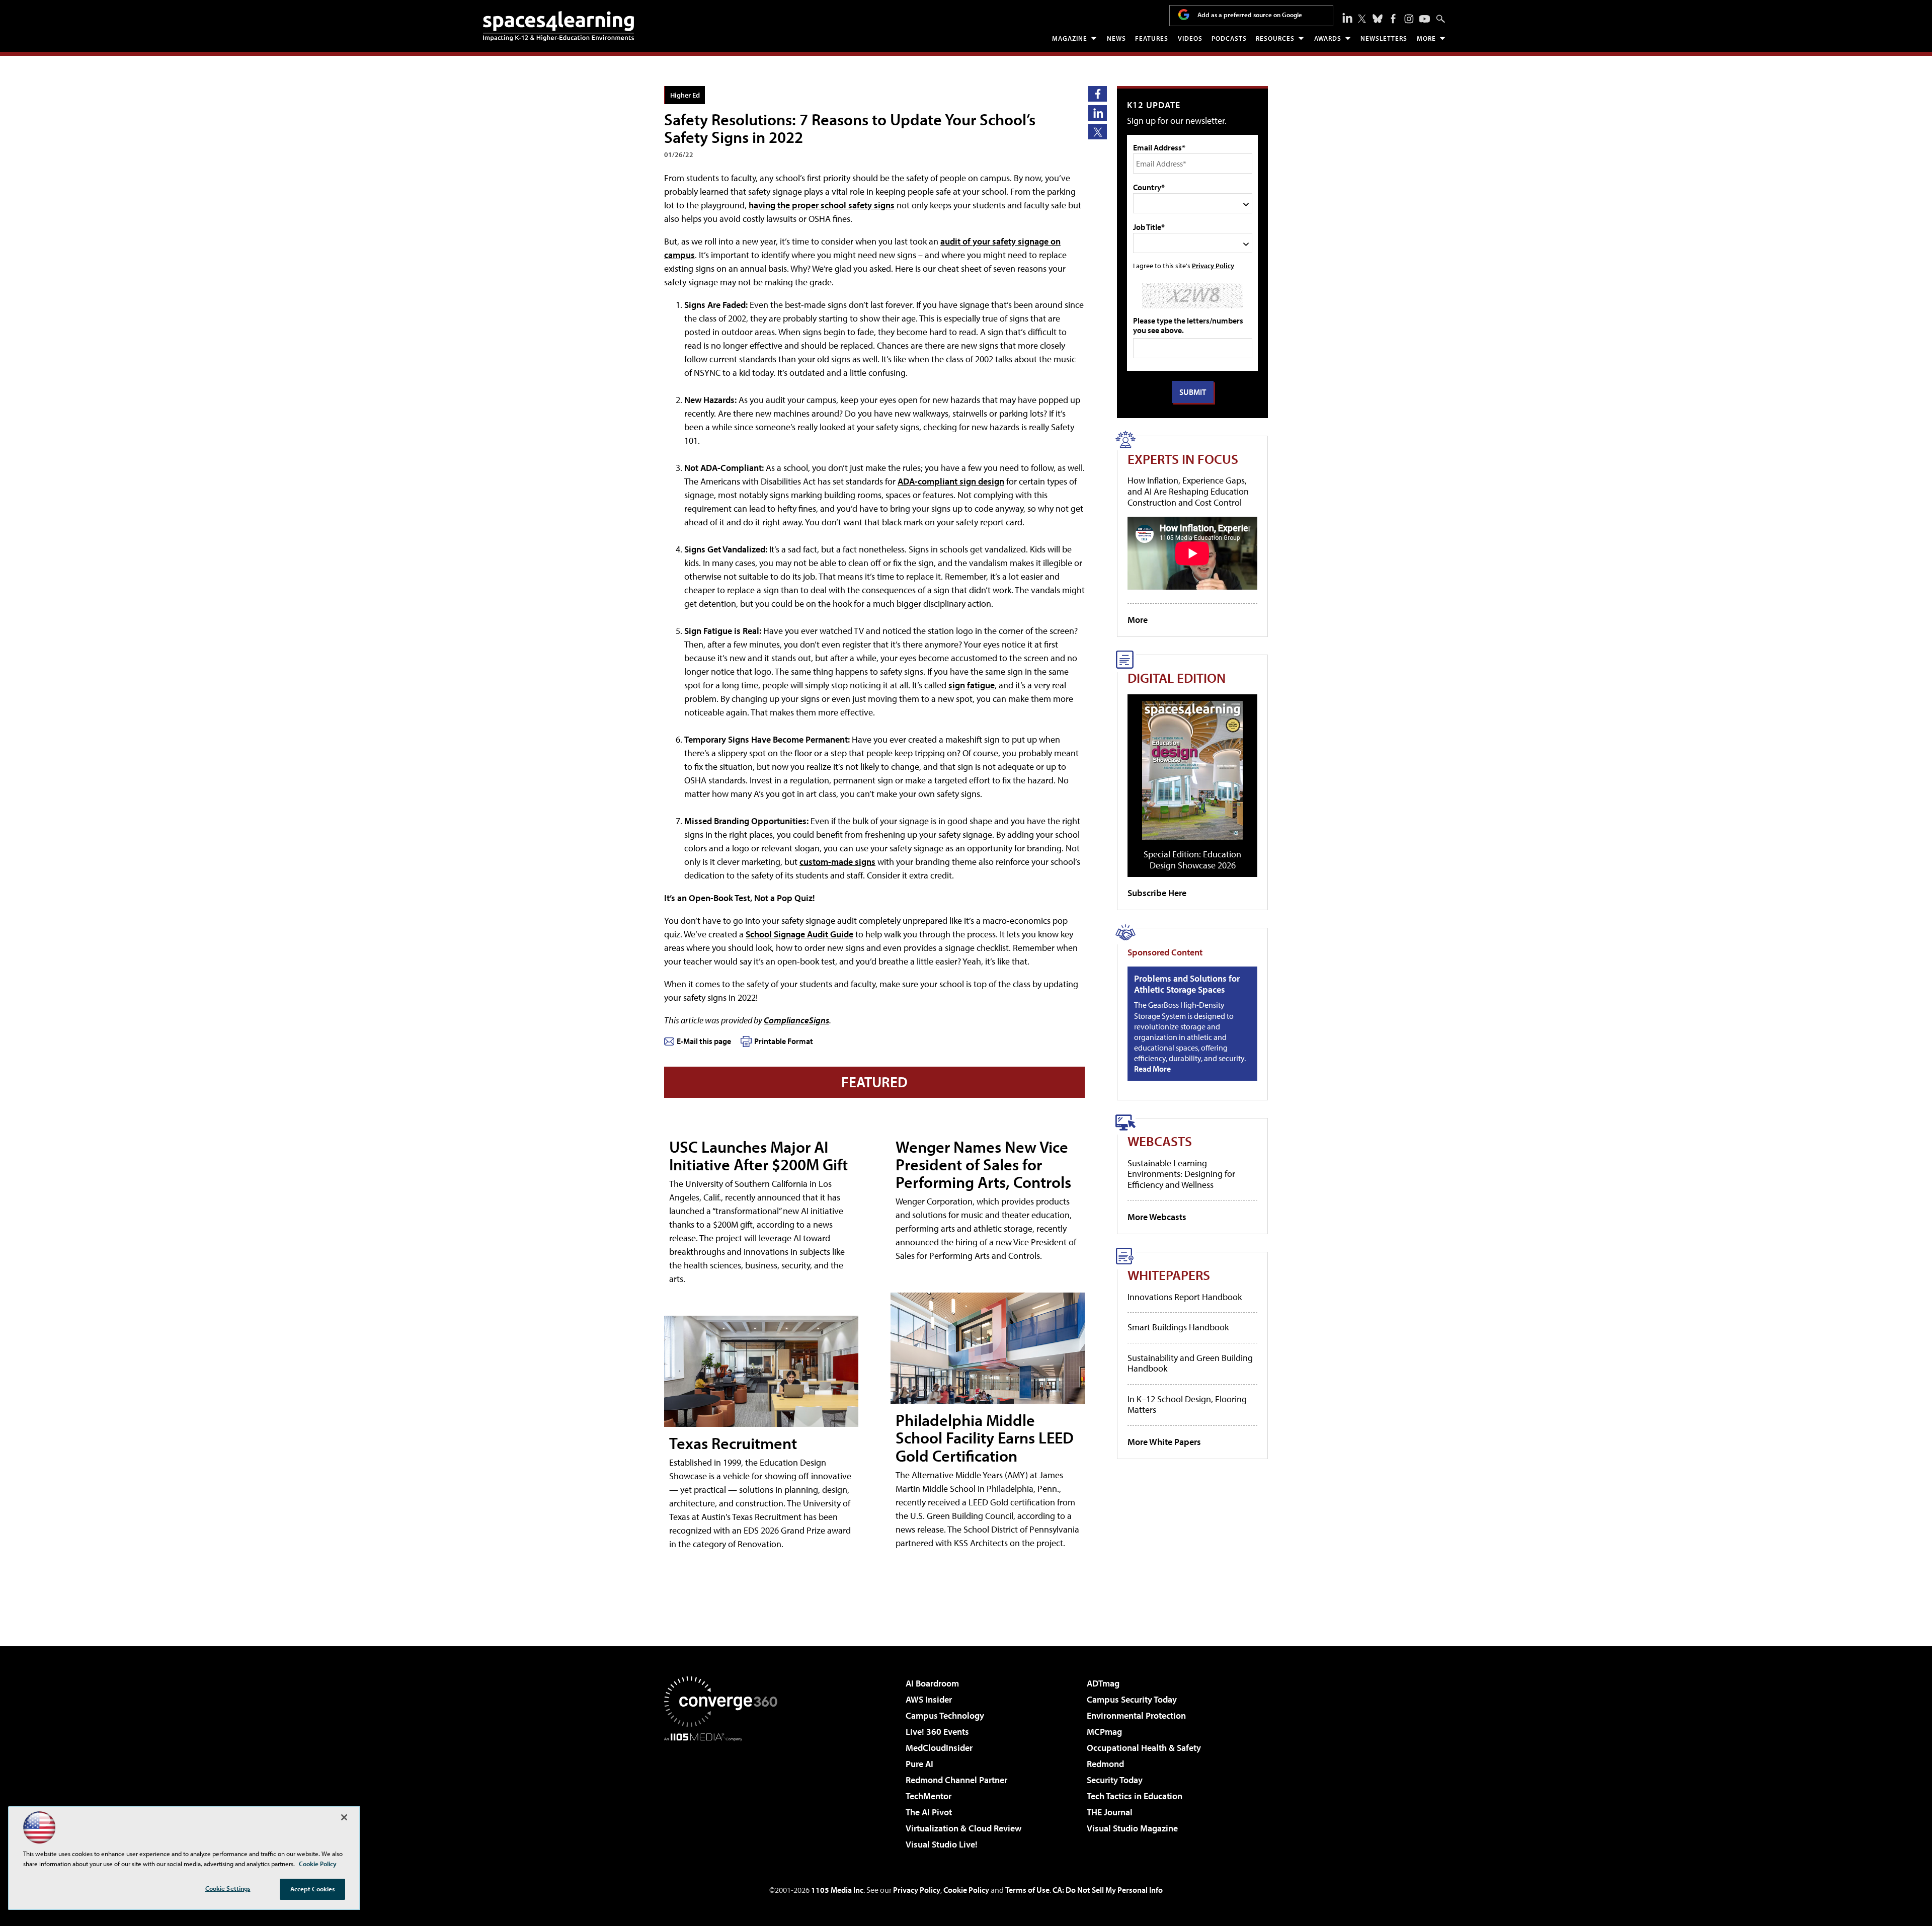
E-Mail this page (704, 1041)
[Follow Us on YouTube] (1425, 19)
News (1116, 38)
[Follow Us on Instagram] (1409, 19)
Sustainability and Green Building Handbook (1190, 1363)
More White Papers (1164, 1442)
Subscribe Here (1157, 893)
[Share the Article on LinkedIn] (1098, 113)
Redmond (1105, 1764)
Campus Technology (945, 1715)
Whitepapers (1169, 1275)
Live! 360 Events (937, 1732)
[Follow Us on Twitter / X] (1362, 19)
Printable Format (784, 1041)
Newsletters (1384, 38)
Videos (1190, 38)
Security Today (1115, 1780)
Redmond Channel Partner (956, 1780)
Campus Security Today (1132, 1699)
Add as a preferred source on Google (1250, 15)
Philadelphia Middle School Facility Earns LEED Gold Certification (985, 1437)
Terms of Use (1027, 1890)
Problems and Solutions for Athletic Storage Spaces (1187, 984)
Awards (1328, 38)
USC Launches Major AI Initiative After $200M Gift (758, 1155)
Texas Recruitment (733, 1443)
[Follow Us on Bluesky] (1378, 19)
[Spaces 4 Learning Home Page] (558, 26)
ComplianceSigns (796, 1020)
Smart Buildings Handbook (1178, 1327)
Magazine (1070, 38)
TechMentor (929, 1796)
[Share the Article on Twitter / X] (1098, 132)
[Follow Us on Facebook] (1393, 19)
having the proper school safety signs (822, 205)
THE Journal (1110, 1812)
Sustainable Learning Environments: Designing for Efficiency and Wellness (1181, 1174)
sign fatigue (972, 685)
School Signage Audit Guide (799, 934)
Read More (1152, 1069)
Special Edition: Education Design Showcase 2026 (1192, 860)
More (1426, 38)
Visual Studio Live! (942, 1844)
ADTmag (1103, 1683)
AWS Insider (929, 1699)
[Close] (344, 1817)
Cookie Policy (966, 1890)
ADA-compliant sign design (951, 481)
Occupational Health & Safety (1144, 1748)
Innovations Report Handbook (1185, 1297)
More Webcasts (1157, 1217)
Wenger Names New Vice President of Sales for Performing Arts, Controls (983, 1164)
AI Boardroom (932, 1683)
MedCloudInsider (939, 1748)
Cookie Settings (228, 1888)
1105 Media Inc (837, 1890)
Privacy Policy (1213, 265)
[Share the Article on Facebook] (1098, 94)
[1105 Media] (725, 1793)
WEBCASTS (1160, 1141)
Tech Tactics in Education (1135, 1796)
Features (1152, 38)
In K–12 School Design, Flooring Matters (1187, 1405)
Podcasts (1229, 38)
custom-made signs (837, 862)
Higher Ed (685, 95)
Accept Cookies (313, 1889)
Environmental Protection (1136, 1715)
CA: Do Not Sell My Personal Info (1108, 1890)
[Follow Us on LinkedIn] (1347, 18)
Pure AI (919, 1764)
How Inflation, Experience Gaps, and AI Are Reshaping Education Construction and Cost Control (1188, 491)
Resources (1275, 38)
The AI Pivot (929, 1812)
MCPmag (1104, 1732)
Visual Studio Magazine (1132, 1828)
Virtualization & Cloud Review (963, 1828)
